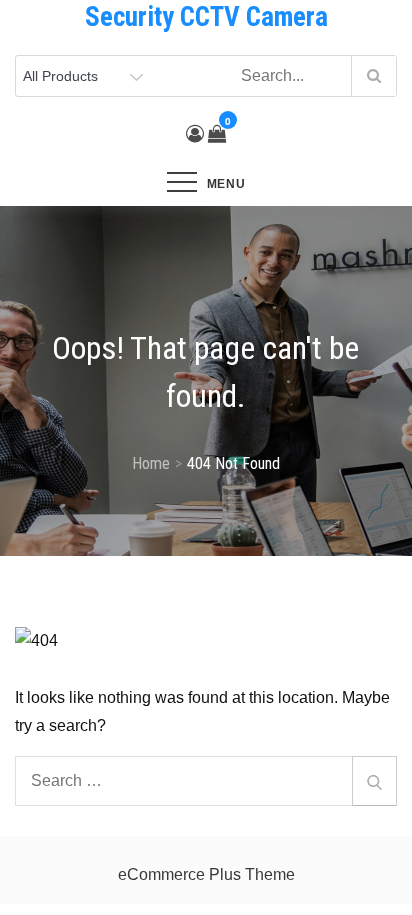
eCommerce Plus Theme (206, 874)
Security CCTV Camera (206, 17)
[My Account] (195, 134)
